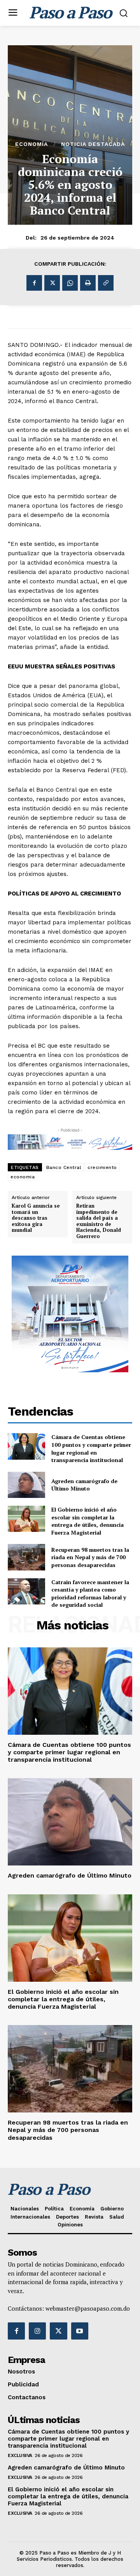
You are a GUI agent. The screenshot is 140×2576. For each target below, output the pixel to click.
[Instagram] (37, 2331)
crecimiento (102, 1167)
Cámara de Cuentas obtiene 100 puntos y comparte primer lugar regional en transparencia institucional (91, 1448)
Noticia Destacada (93, 144)
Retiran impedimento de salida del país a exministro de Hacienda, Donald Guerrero (99, 1221)
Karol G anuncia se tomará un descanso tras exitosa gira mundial (36, 1218)
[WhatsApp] (70, 283)
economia (23, 1177)
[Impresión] (88, 283)
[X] (52, 283)
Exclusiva (20, 2455)
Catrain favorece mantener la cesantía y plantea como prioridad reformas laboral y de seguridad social (90, 1594)
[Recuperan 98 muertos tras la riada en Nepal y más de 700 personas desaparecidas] (26, 1557)
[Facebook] (34, 283)
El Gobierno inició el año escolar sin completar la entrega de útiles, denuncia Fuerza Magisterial (87, 1521)
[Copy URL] (106, 283)
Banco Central (64, 1167)
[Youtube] (80, 2331)
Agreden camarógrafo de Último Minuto (84, 1485)
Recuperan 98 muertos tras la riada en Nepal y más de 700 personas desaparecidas (90, 1557)
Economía (31, 144)
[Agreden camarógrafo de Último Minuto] (26, 1485)
